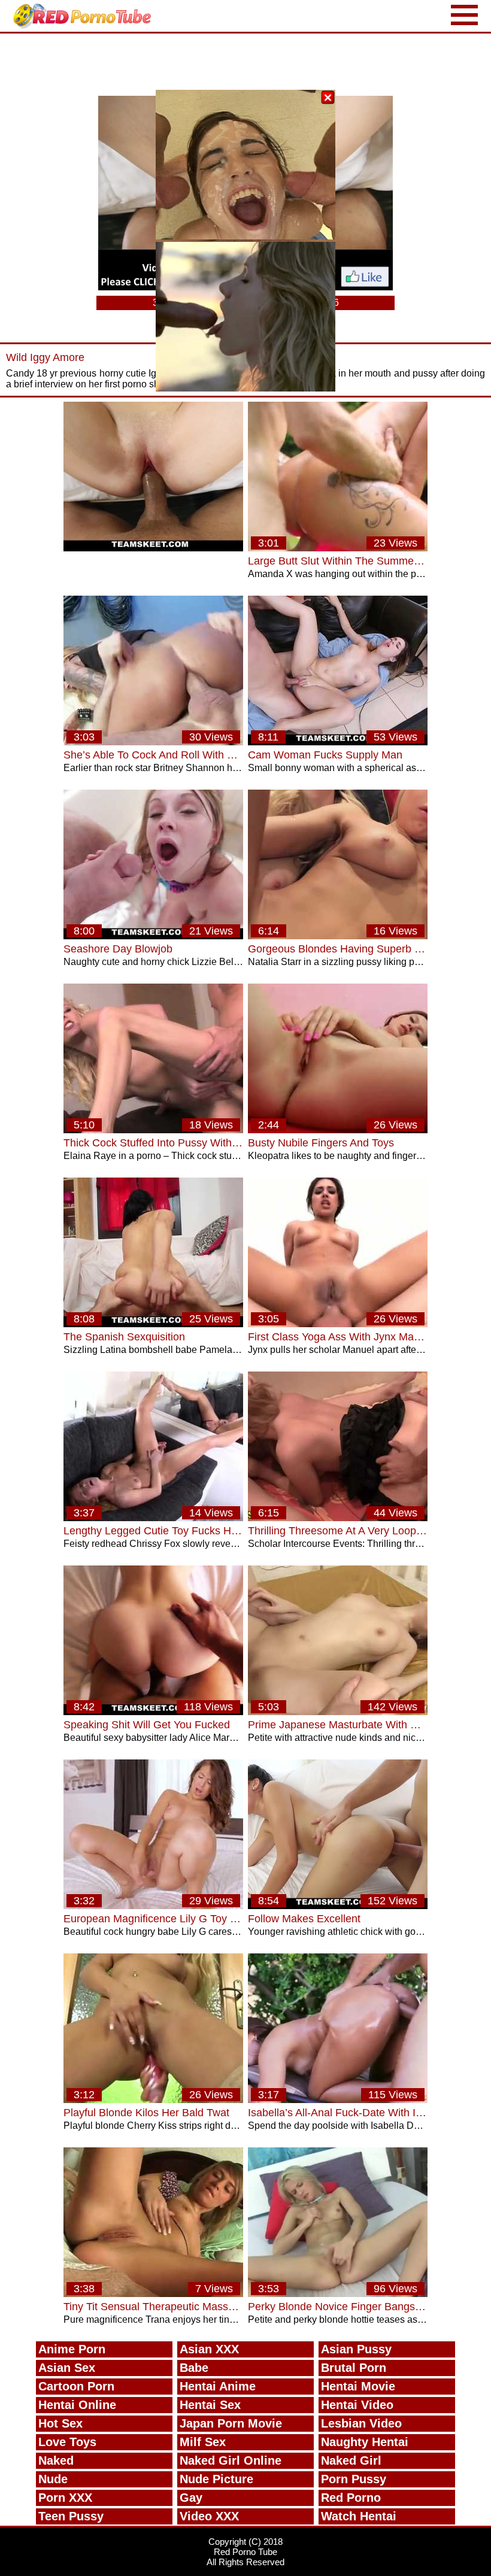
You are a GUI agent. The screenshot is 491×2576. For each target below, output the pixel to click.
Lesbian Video (361, 2423)
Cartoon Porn (76, 2386)
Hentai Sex (210, 2405)
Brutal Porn (354, 2368)
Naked (56, 2460)
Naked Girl (351, 2460)
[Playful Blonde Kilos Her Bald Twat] (153, 2100)
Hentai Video (357, 2405)
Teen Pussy (71, 2516)
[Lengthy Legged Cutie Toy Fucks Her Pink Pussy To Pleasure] (153, 1518)
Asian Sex (67, 2368)
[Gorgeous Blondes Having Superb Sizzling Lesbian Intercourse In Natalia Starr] (338, 936)
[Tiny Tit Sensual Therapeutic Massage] (153, 2294)
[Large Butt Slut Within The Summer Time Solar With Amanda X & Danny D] (338, 548)
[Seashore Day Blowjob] (153, 936)
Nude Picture (216, 2479)
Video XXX (209, 2516)
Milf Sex (203, 2442)
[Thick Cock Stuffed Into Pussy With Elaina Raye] (153, 1130)
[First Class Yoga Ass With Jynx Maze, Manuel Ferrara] (338, 1324)
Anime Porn (72, 2349)
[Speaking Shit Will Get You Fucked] (153, 1712)
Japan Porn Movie (231, 2423)
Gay (191, 2498)
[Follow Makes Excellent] (338, 1906)
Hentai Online (77, 2405)
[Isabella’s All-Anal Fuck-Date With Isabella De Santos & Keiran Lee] (338, 2100)
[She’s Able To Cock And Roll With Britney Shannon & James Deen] (153, 742)
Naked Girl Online (231, 2460)
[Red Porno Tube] (85, 16)
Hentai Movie (358, 2386)
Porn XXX (65, 2498)
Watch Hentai (359, 2516)
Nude (53, 2479)
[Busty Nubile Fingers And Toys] (338, 1130)
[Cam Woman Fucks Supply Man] (338, 742)
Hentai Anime (218, 2386)
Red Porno (351, 2498)
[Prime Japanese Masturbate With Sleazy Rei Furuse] (338, 1712)
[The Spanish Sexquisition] (153, 1324)
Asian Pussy (356, 2349)
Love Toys (67, 2442)
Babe (194, 2368)
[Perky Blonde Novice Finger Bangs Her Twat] (338, 2294)
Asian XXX (209, 2349)
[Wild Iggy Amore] (153, 548)
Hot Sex (60, 2423)
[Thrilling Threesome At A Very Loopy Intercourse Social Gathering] (338, 1518)
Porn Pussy (354, 2479)
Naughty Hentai (365, 2442)
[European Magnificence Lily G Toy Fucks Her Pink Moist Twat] (153, 1906)
